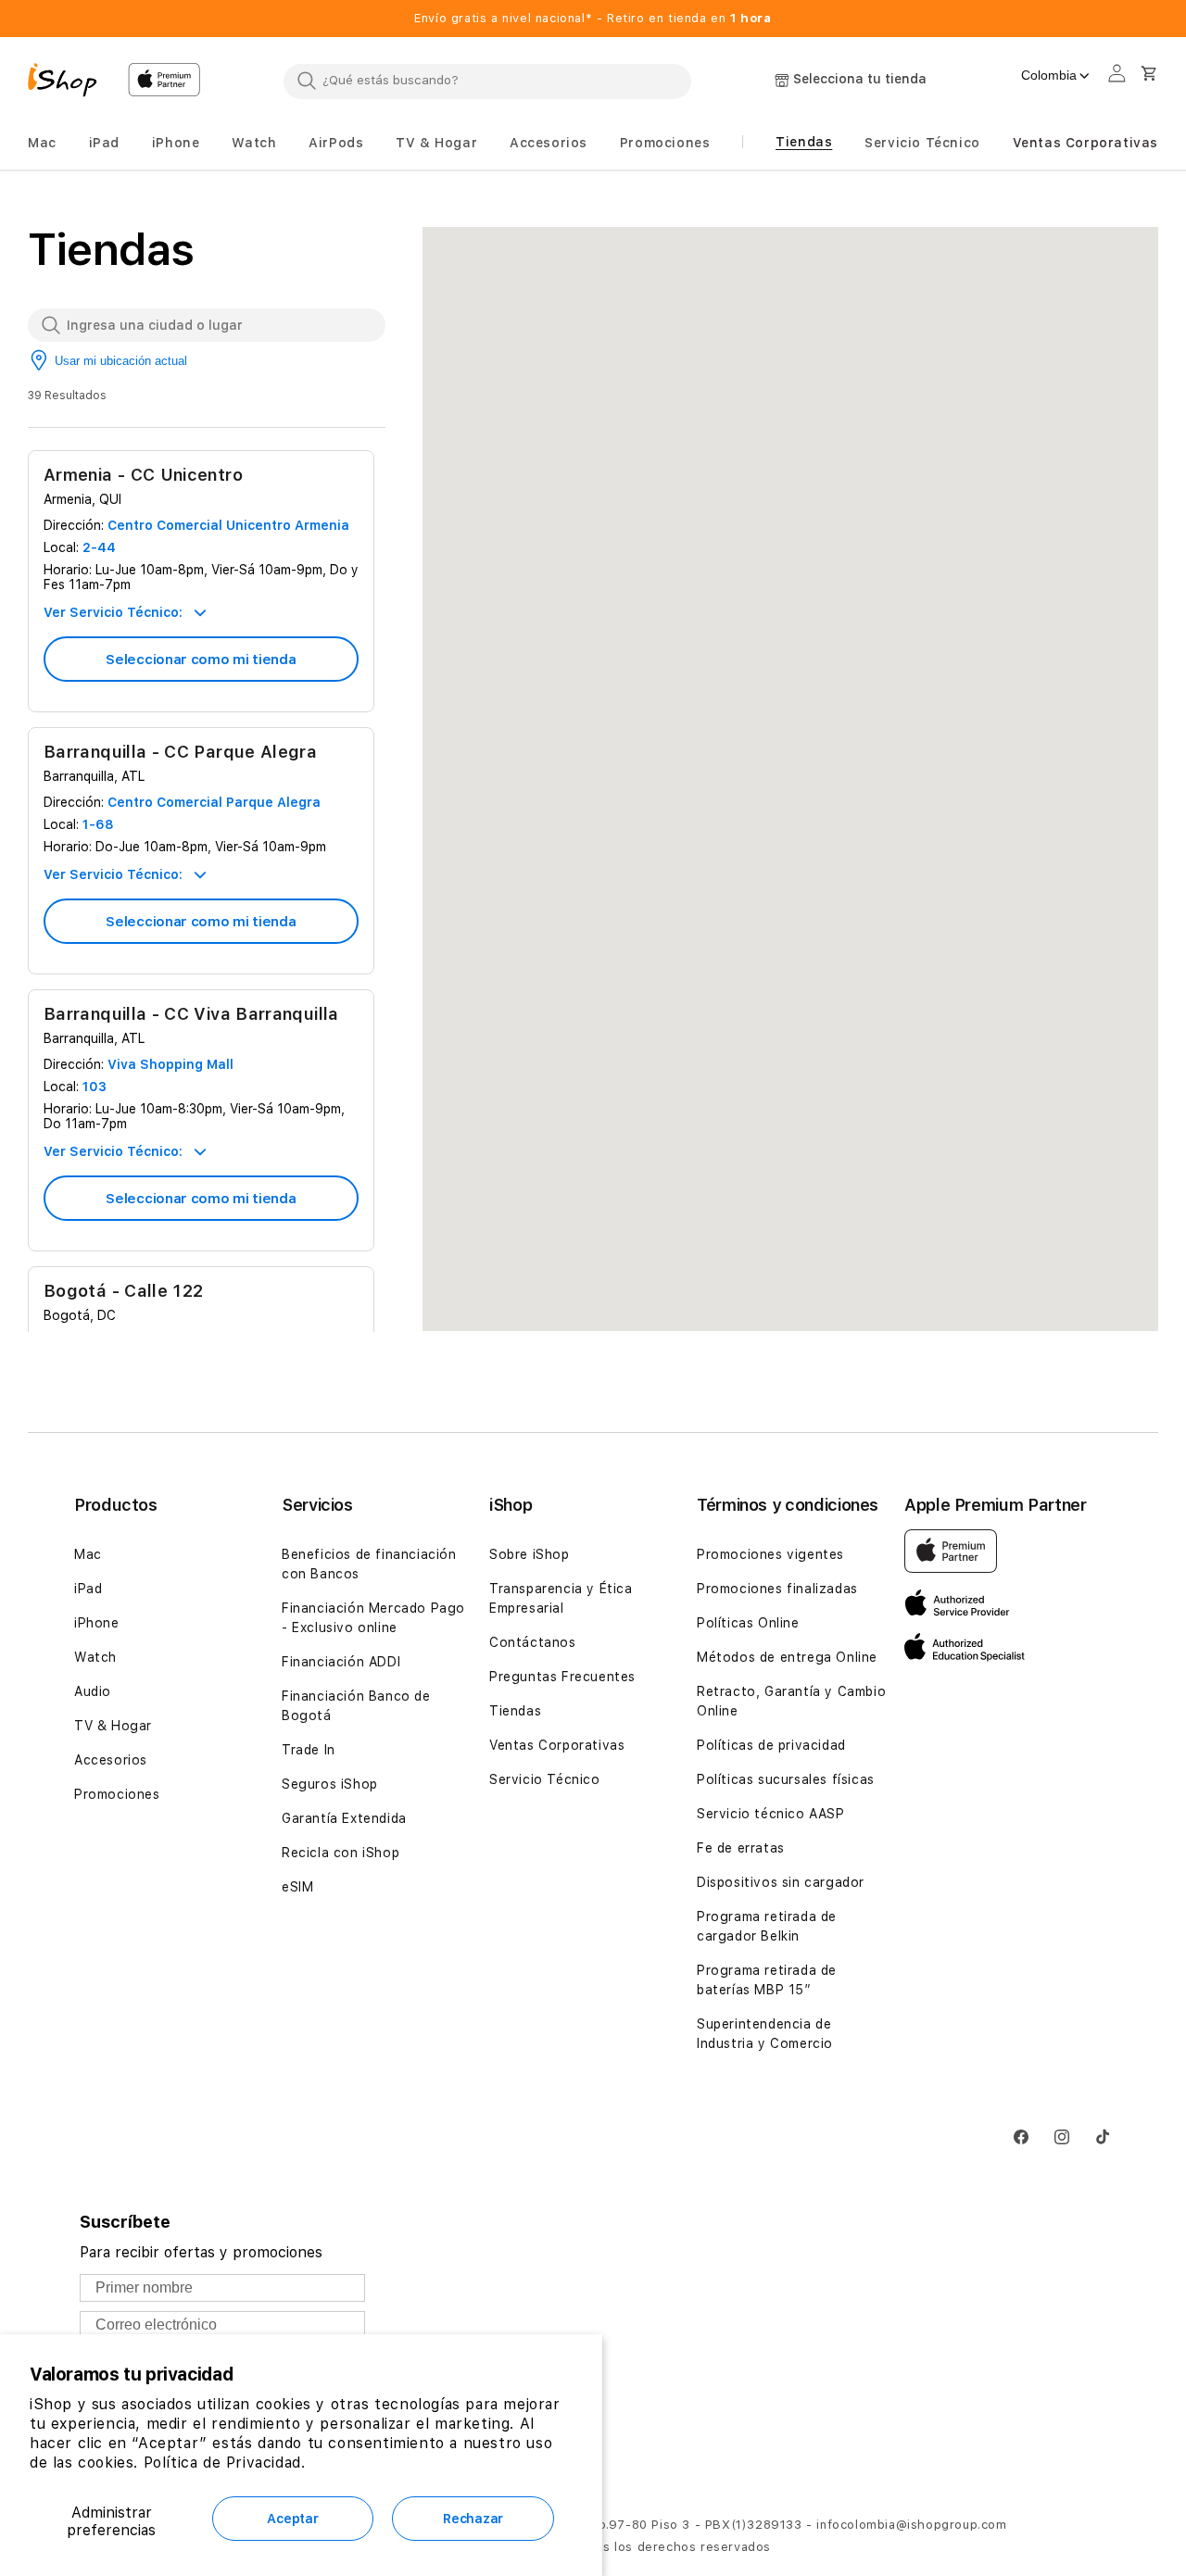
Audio (93, 1691)
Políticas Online (748, 1623)
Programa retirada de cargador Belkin (767, 1926)
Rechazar (473, 2519)
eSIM (297, 1887)
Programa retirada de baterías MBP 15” (767, 1980)
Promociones (117, 1794)
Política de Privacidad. (225, 2463)
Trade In (309, 1750)
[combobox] (487, 81)
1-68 (98, 824)
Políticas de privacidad (771, 1745)
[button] (42, 143)
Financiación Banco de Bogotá (356, 1706)
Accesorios (111, 1760)
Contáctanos (533, 1642)
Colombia (1049, 75)
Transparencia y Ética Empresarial (561, 1598)
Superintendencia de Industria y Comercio (765, 2034)
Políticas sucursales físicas (786, 1779)
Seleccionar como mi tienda (201, 660)
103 (95, 1087)
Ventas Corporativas (557, 1745)
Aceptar (292, 2519)
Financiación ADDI (341, 1662)
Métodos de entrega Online (787, 1657)
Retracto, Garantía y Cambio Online (791, 1701)
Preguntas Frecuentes (562, 1677)
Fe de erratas (741, 1848)
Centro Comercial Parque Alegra (214, 802)
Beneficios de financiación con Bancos (369, 1564)
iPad (88, 1589)
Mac (88, 1554)
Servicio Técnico (545, 1779)
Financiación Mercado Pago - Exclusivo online (373, 1618)
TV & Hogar (113, 1726)
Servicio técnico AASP (771, 1814)
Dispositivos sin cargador (781, 1882)
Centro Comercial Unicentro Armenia (228, 525)
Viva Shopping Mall (170, 1064)
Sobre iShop (530, 1554)
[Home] (70, 82)
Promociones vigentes (770, 1554)
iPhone (97, 1623)
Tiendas (515, 1711)
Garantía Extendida (344, 1818)
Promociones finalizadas (777, 1589)
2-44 (99, 547)
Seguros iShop (330, 1784)
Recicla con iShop (341, 1853)
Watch (95, 1657)
